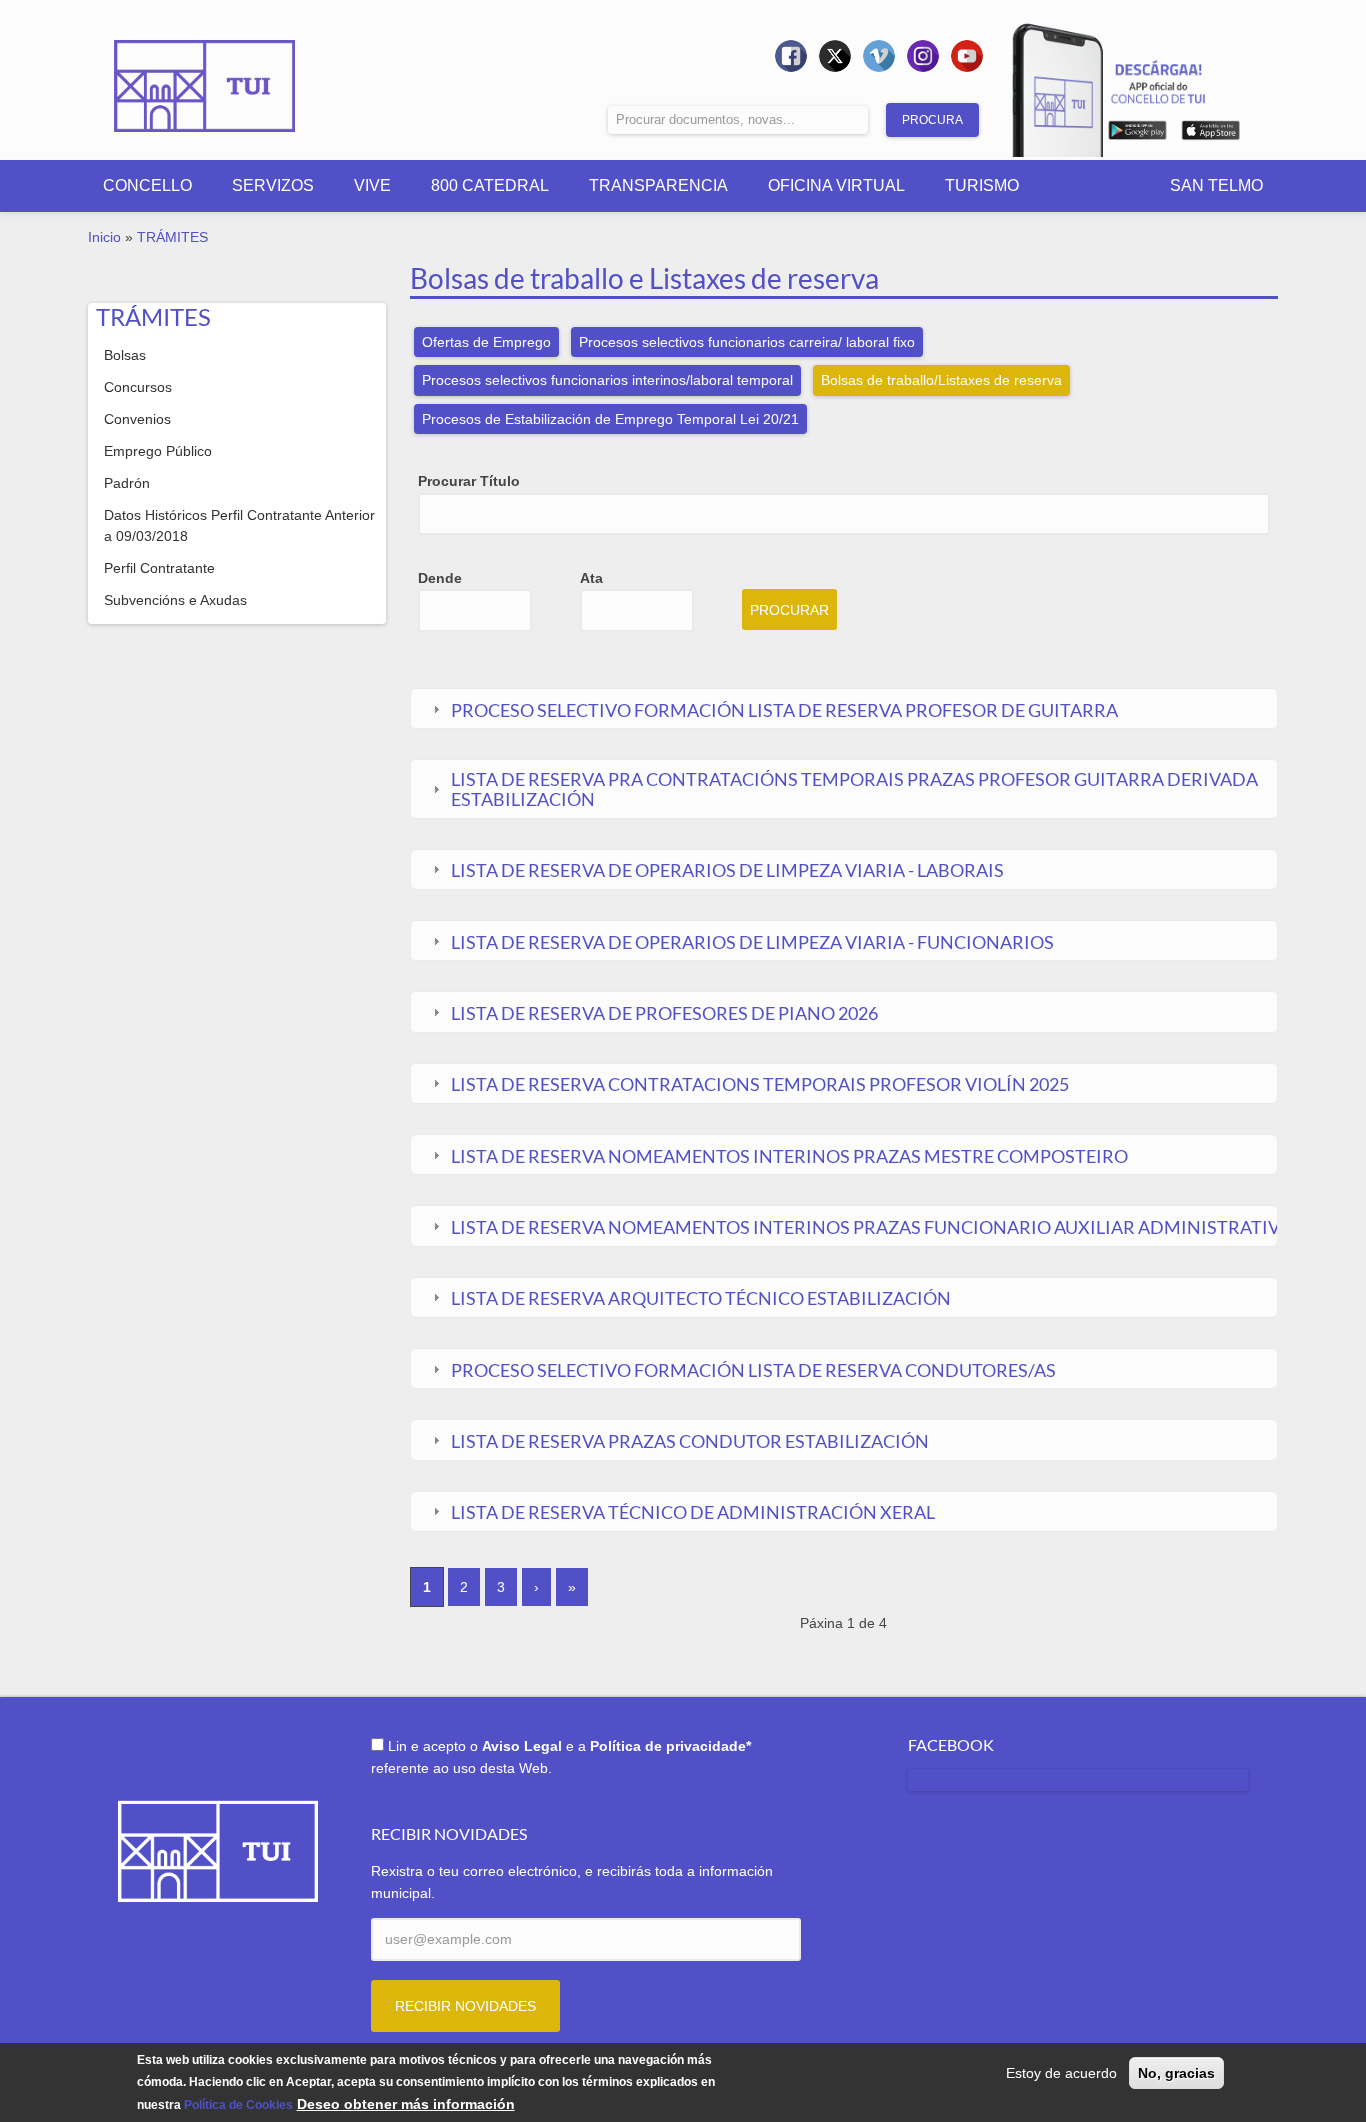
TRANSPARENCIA (658, 185)
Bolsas (125, 355)
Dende (440, 578)
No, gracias (1176, 2073)
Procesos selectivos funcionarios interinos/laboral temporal (607, 380)
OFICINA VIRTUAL (836, 185)
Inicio (104, 237)
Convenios (137, 419)
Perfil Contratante (159, 568)
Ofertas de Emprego (486, 342)
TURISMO (982, 185)
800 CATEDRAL (490, 185)
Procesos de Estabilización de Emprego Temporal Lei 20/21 (610, 419)
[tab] (843, 709)
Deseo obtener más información (406, 2104)
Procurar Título (469, 481)
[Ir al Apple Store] (1210, 134)
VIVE (372, 185)
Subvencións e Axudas (175, 600)
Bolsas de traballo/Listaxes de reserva (941, 380)
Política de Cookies (238, 2105)
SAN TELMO (1216, 185)
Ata (591, 578)
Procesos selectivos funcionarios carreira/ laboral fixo (747, 342)
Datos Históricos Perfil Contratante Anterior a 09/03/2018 (239, 525)
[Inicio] (205, 72)
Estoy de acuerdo (1061, 2073)
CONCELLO (147, 185)
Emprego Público (158, 451)
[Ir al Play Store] (1137, 134)
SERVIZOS (273, 185)
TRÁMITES (172, 237)
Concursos (138, 387)
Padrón (127, 483)
